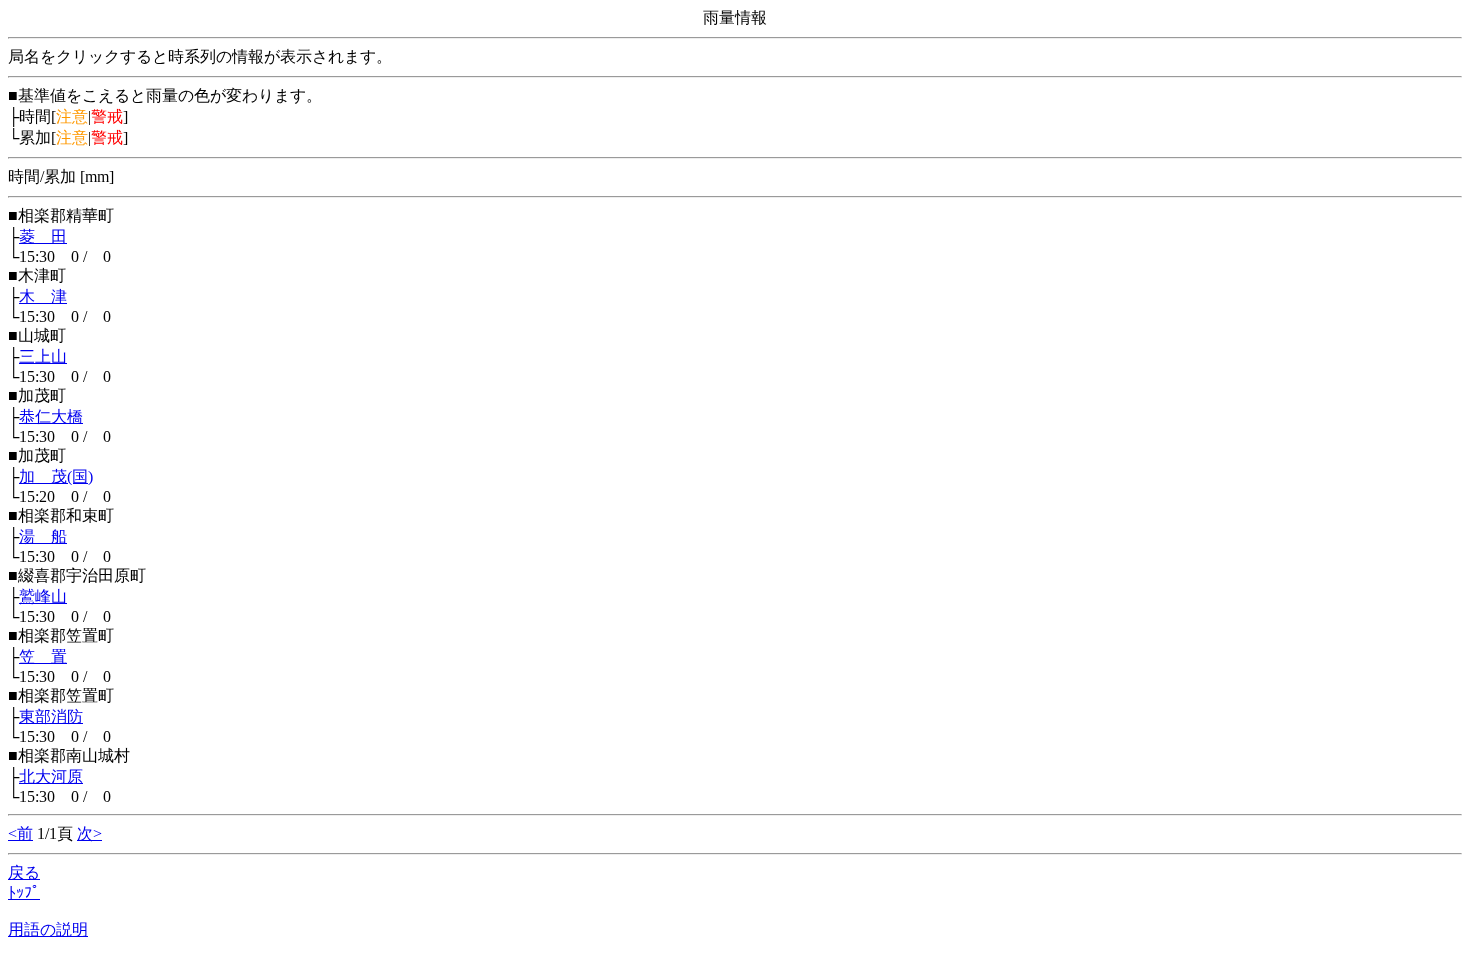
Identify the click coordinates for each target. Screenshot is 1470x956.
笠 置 (43, 656)
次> (89, 833)
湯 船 (43, 536)
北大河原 (51, 776)
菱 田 (43, 236)
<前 (20, 833)
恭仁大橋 (51, 416)
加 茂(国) (56, 476)
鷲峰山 (43, 596)
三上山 (43, 356)
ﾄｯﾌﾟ (24, 892)
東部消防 (51, 716)
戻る (24, 872)
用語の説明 (48, 929)
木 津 (43, 296)
